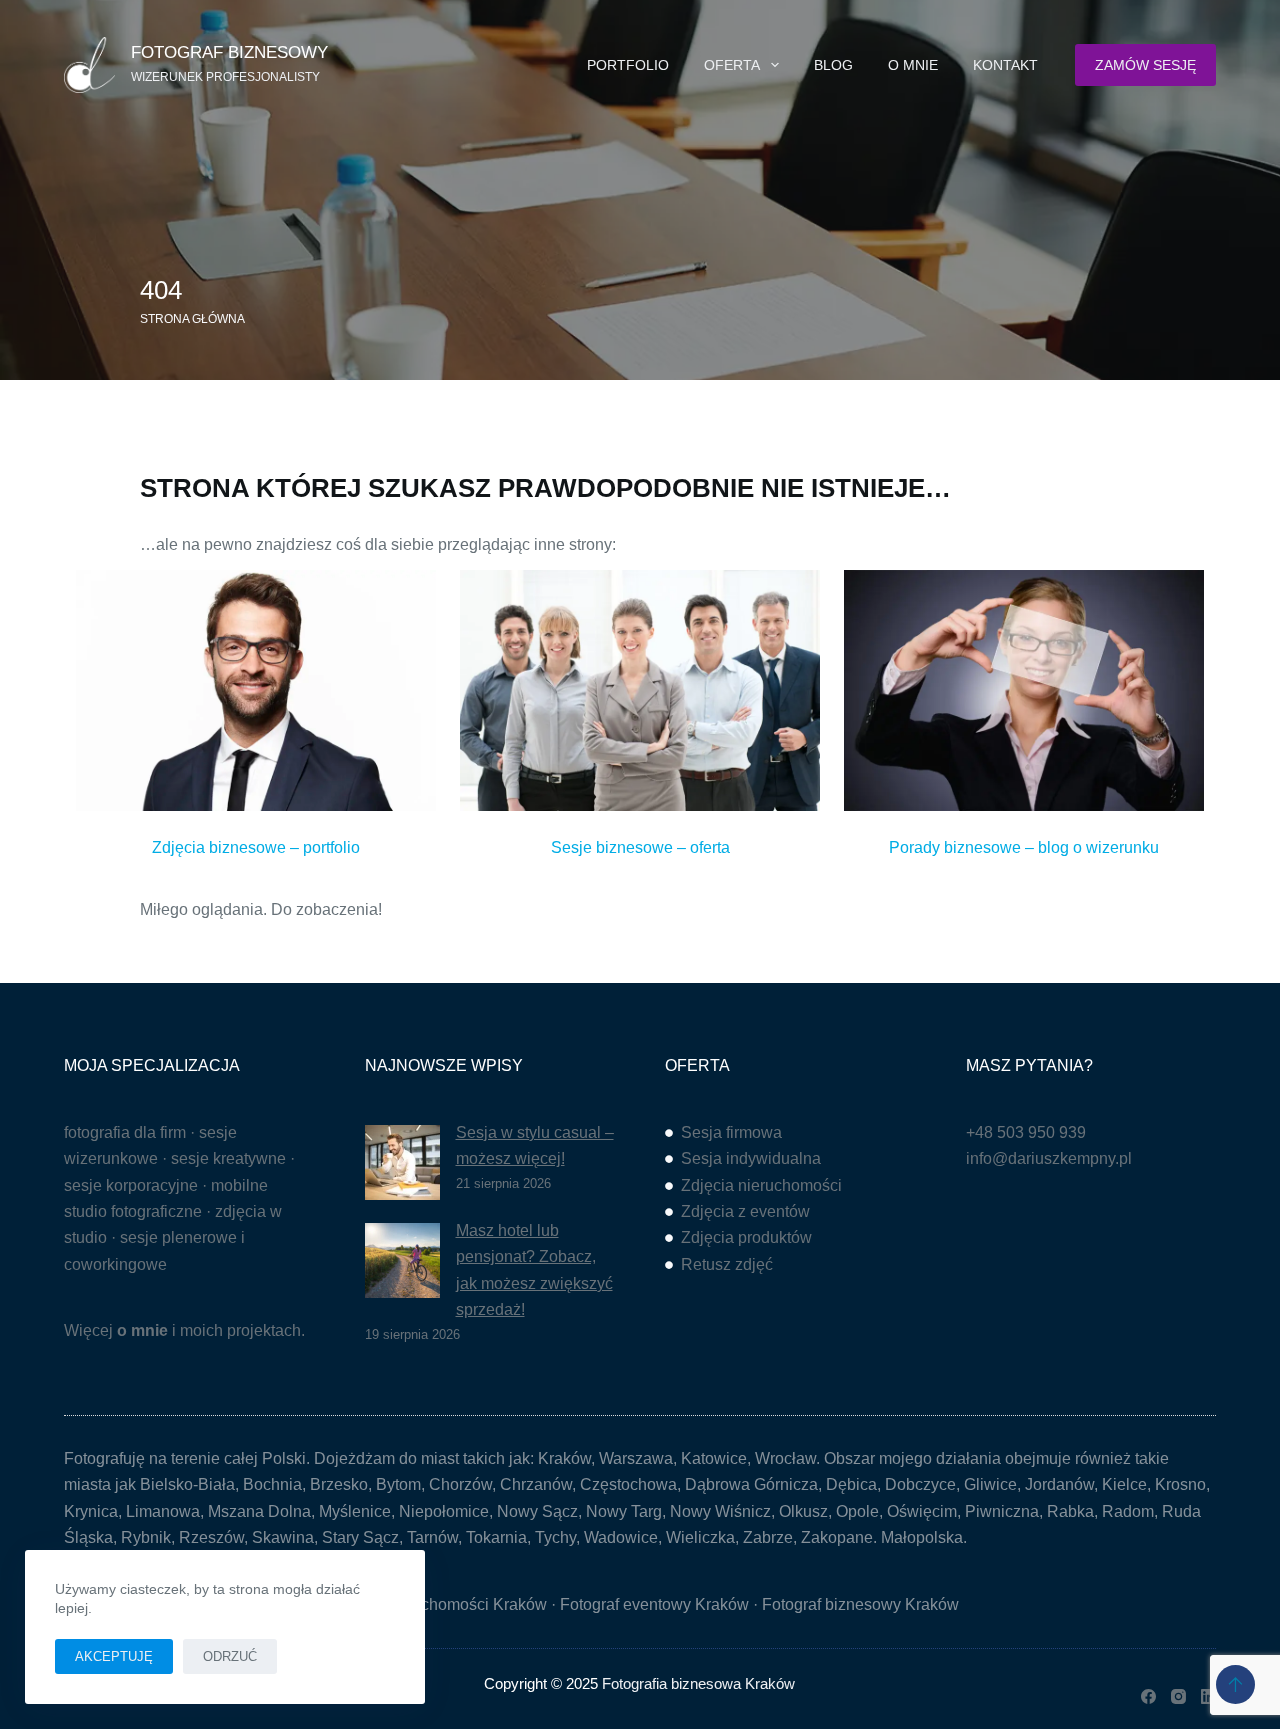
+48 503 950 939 (1026, 1132)
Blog (833, 65)
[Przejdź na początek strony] (1235, 1684)
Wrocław (785, 1458)
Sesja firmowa (731, 1132)
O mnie (913, 65)
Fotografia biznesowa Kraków (698, 1683)
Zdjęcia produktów (746, 1237)
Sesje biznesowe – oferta (640, 847)
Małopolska (922, 1537)
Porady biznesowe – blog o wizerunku (1024, 847)
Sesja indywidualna (751, 1158)
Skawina (283, 1537)
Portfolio (628, 65)
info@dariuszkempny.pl (1049, 1158)
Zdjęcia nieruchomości (761, 1185)
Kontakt (1005, 65)
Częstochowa (628, 1484)
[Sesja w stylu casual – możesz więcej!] (402, 1162)
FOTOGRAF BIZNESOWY (229, 52)
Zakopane (837, 1537)
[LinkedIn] (1208, 1696)
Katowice (714, 1458)
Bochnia (272, 1484)
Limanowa (163, 1511)
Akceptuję (114, 1656)
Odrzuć (230, 1656)
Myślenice (355, 1511)
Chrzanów (536, 1484)
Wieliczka (700, 1537)
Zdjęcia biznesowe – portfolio (256, 847)
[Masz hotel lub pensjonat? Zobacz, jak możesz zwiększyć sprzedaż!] (402, 1260)
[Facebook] (1148, 1696)
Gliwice (990, 1484)
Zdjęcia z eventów (745, 1211)
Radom (1128, 1511)
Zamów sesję (1145, 65)
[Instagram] (1178, 1696)
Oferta (732, 65)
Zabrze (768, 1537)
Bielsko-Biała (187, 1484)
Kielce (1124, 1484)
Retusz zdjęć (727, 1264)
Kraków (564, 1458)
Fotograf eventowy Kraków (654, 1604)
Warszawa (636, 1458)
